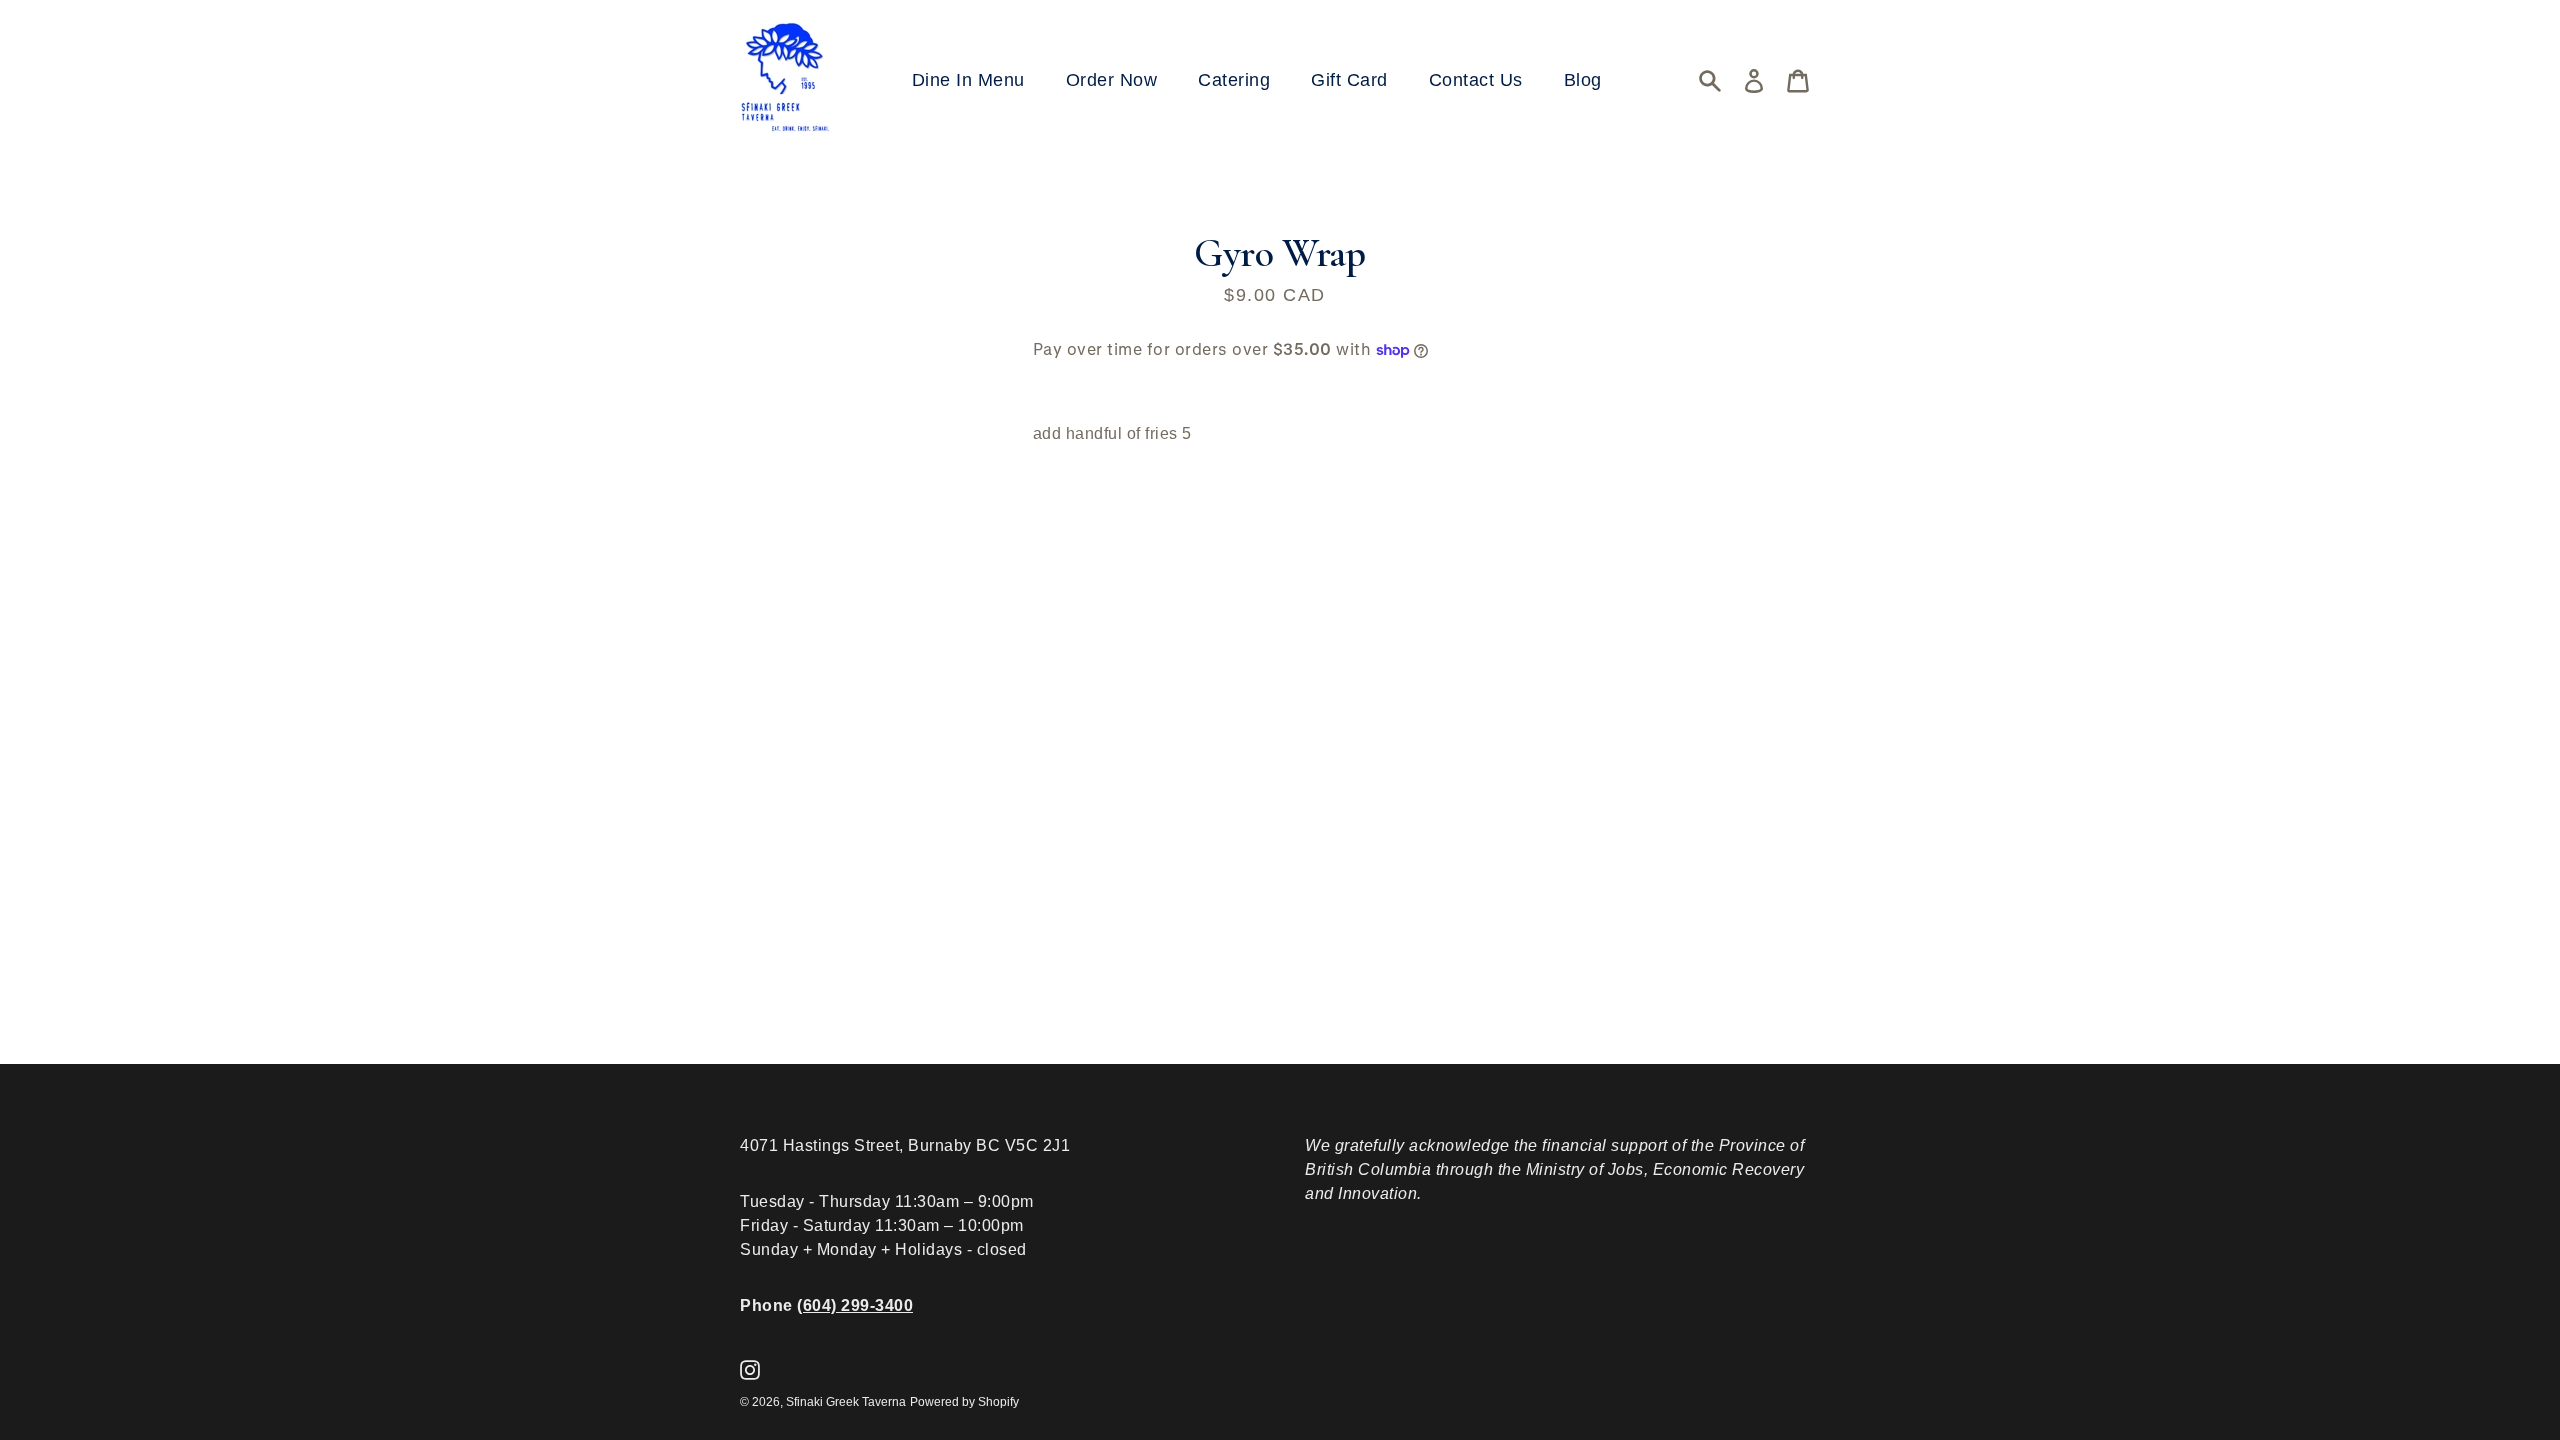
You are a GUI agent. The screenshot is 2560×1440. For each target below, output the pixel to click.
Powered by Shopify (964, 1402)
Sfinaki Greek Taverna (846, 1402)
